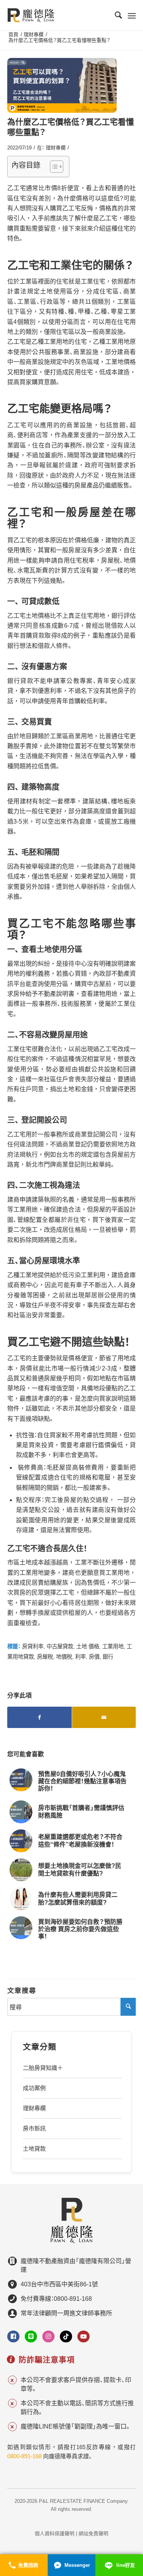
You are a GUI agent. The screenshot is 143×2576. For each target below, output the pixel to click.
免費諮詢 (28, 2565)
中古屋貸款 (60, 1646)
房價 (94, 1657)
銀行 (108, 1657)
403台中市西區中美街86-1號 (59, 2284)
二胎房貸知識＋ (43, 2068)
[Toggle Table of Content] (53, 167)
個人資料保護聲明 (55, 2534)
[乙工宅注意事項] (62, 85)
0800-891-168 (24, 2456)
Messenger (77, 2565)
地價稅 (64, 1657)
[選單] (132, 15)
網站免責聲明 (93, 2534)
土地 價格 (88, 1646)
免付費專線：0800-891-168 (56, 2299)
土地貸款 (34, 2149)
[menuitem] (115, 15)
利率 (80, 1657)
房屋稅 (45, 1657)
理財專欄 (56, 148)
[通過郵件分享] (104, 1717)
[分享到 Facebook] (39, 1717)
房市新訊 (34, 2128)
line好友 (126, 2565)
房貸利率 (33, 1646)
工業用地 (113, 1646)
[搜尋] (115, 15)
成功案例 (34, 2088)
